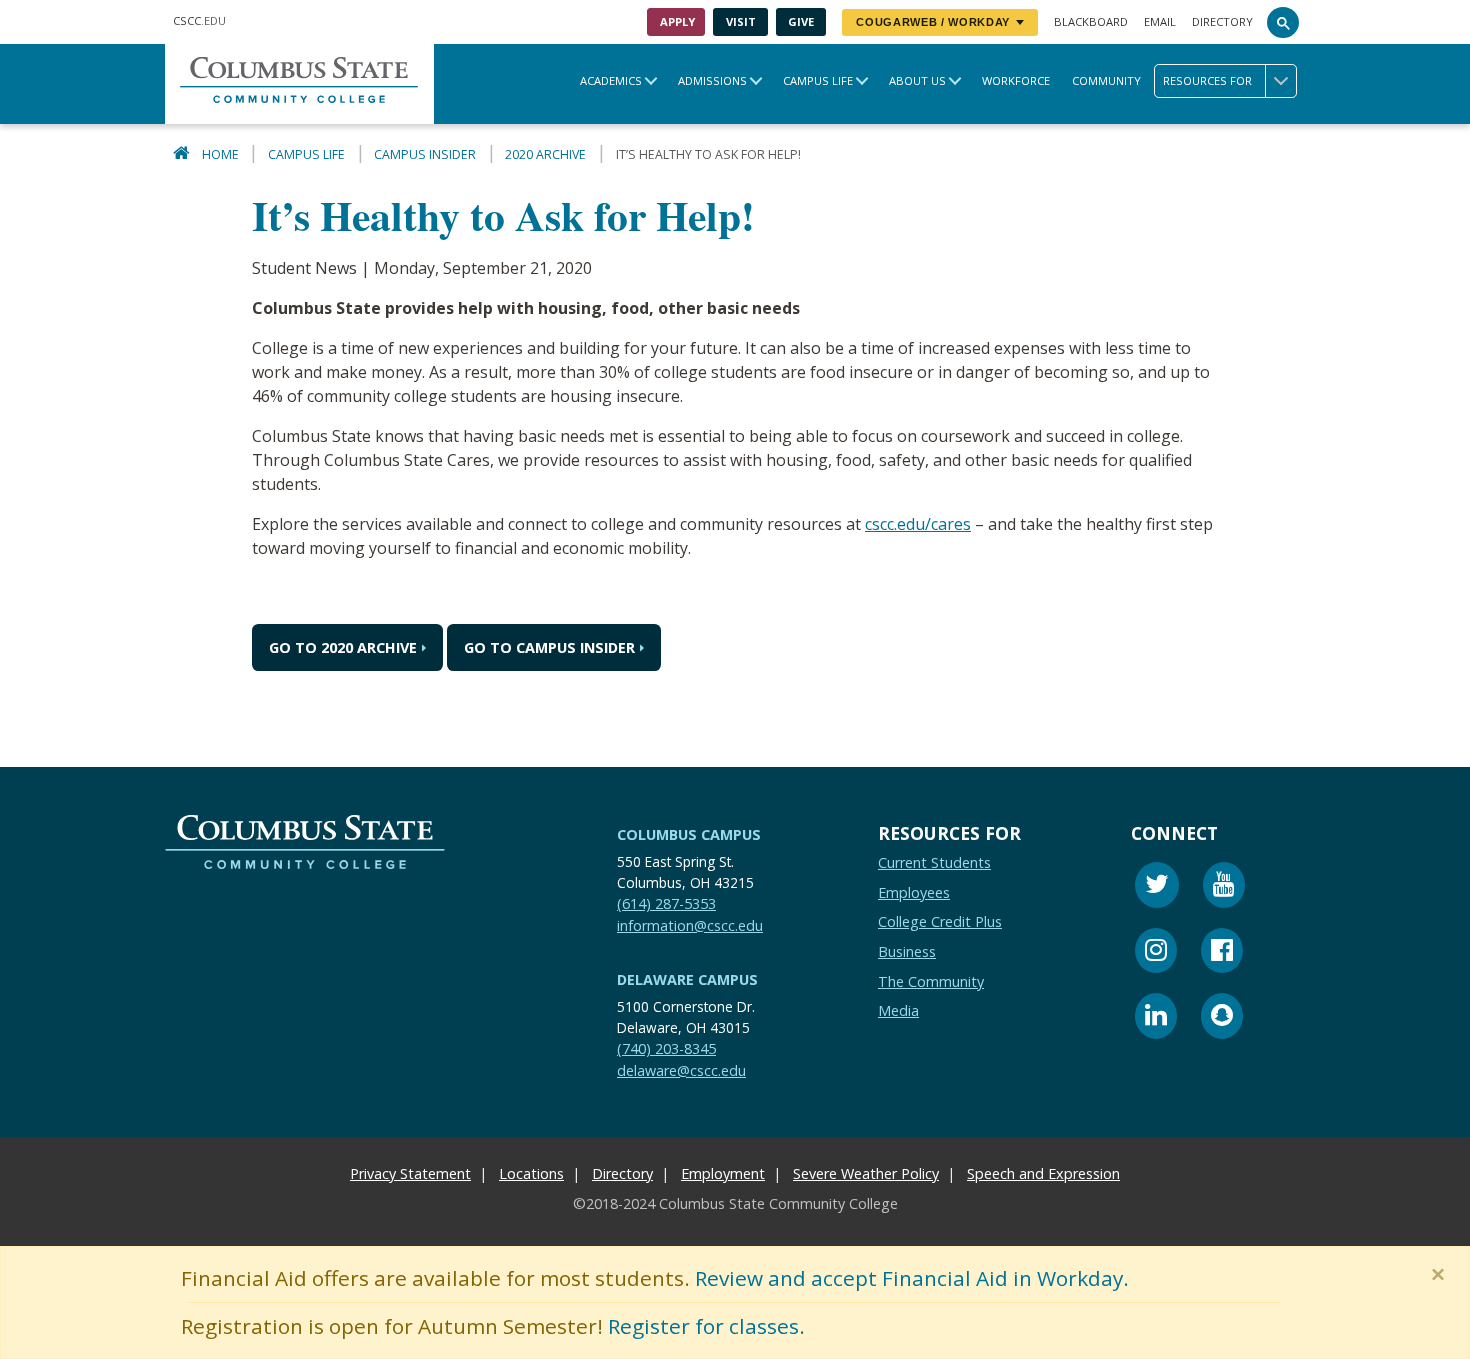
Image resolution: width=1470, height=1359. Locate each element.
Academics (611, 80)
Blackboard (1091, 21)
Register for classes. (706, 1326)
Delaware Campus (687, 979)
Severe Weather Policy (866, 1173)
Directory (1222, 21)
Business (907, 951)
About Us (917, 80)
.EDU (199, 20)
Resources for (1207, 80)
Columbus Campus (689, 834)
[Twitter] (1157, 887)
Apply (677, 21)
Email (1160, 21)
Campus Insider (425, 154)
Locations (531, 1173)
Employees (914, 892)
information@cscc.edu (690, 925)
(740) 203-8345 (666, 1048)
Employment (723, 1173)
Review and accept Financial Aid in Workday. (912, 1278)
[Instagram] (1156, 953)
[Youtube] (1224, 887)
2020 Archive (545, 154)
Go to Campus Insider (549, 647)
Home (220, 154)
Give (801, 21)
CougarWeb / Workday (933, 22)
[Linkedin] (1156, 1018)
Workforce (1016, 80)
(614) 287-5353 (666, 903)
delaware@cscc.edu (681, 1070)
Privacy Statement (410, 1173)
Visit (741, 21)
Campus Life (818, 80)
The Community (931, 981)
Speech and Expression (1043, 1173)
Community (1106, 80)
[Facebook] (1222, 953)
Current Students (934, 862)
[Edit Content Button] (12, 1346)
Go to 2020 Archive (343, 647)
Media (898, 1010)
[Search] (1283, 22)
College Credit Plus (940, 921)
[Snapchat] (1222, 1018)
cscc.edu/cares (918, 524)
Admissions (712, 80)
